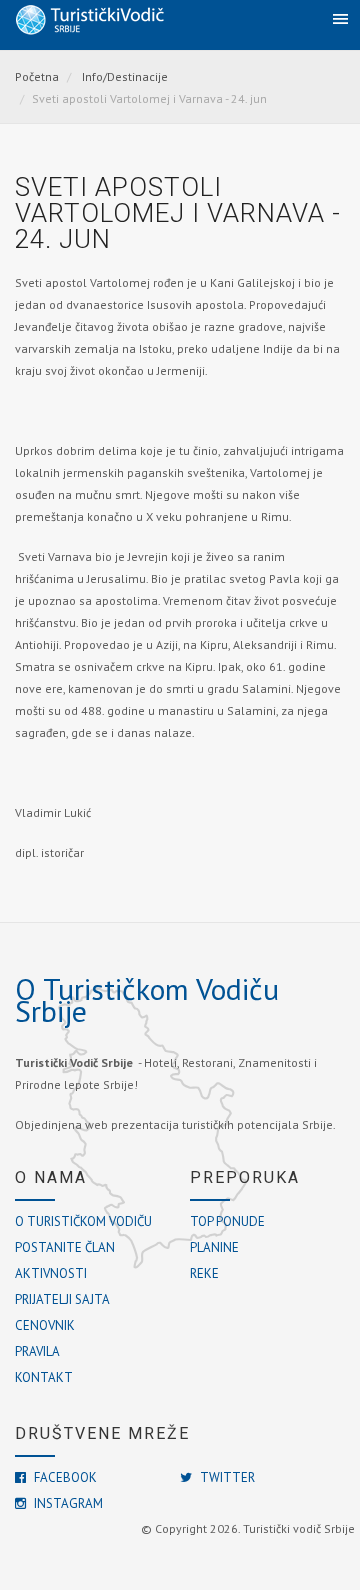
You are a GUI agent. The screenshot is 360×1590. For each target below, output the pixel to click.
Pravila (37, 1351)
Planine (214, 1247)
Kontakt (44, 1377)
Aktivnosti (51, 1273)
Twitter (226, 1477)
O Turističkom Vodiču (83, 1221)
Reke (204, 1273)
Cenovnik (45, 1325)
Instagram (67, 1503)
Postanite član (65, 1247)
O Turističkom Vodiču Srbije (147, 999)
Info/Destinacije (125, 76)
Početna (37, 76)
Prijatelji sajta (62, 1299)
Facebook (64, 1477)
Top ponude (227, 1221)
